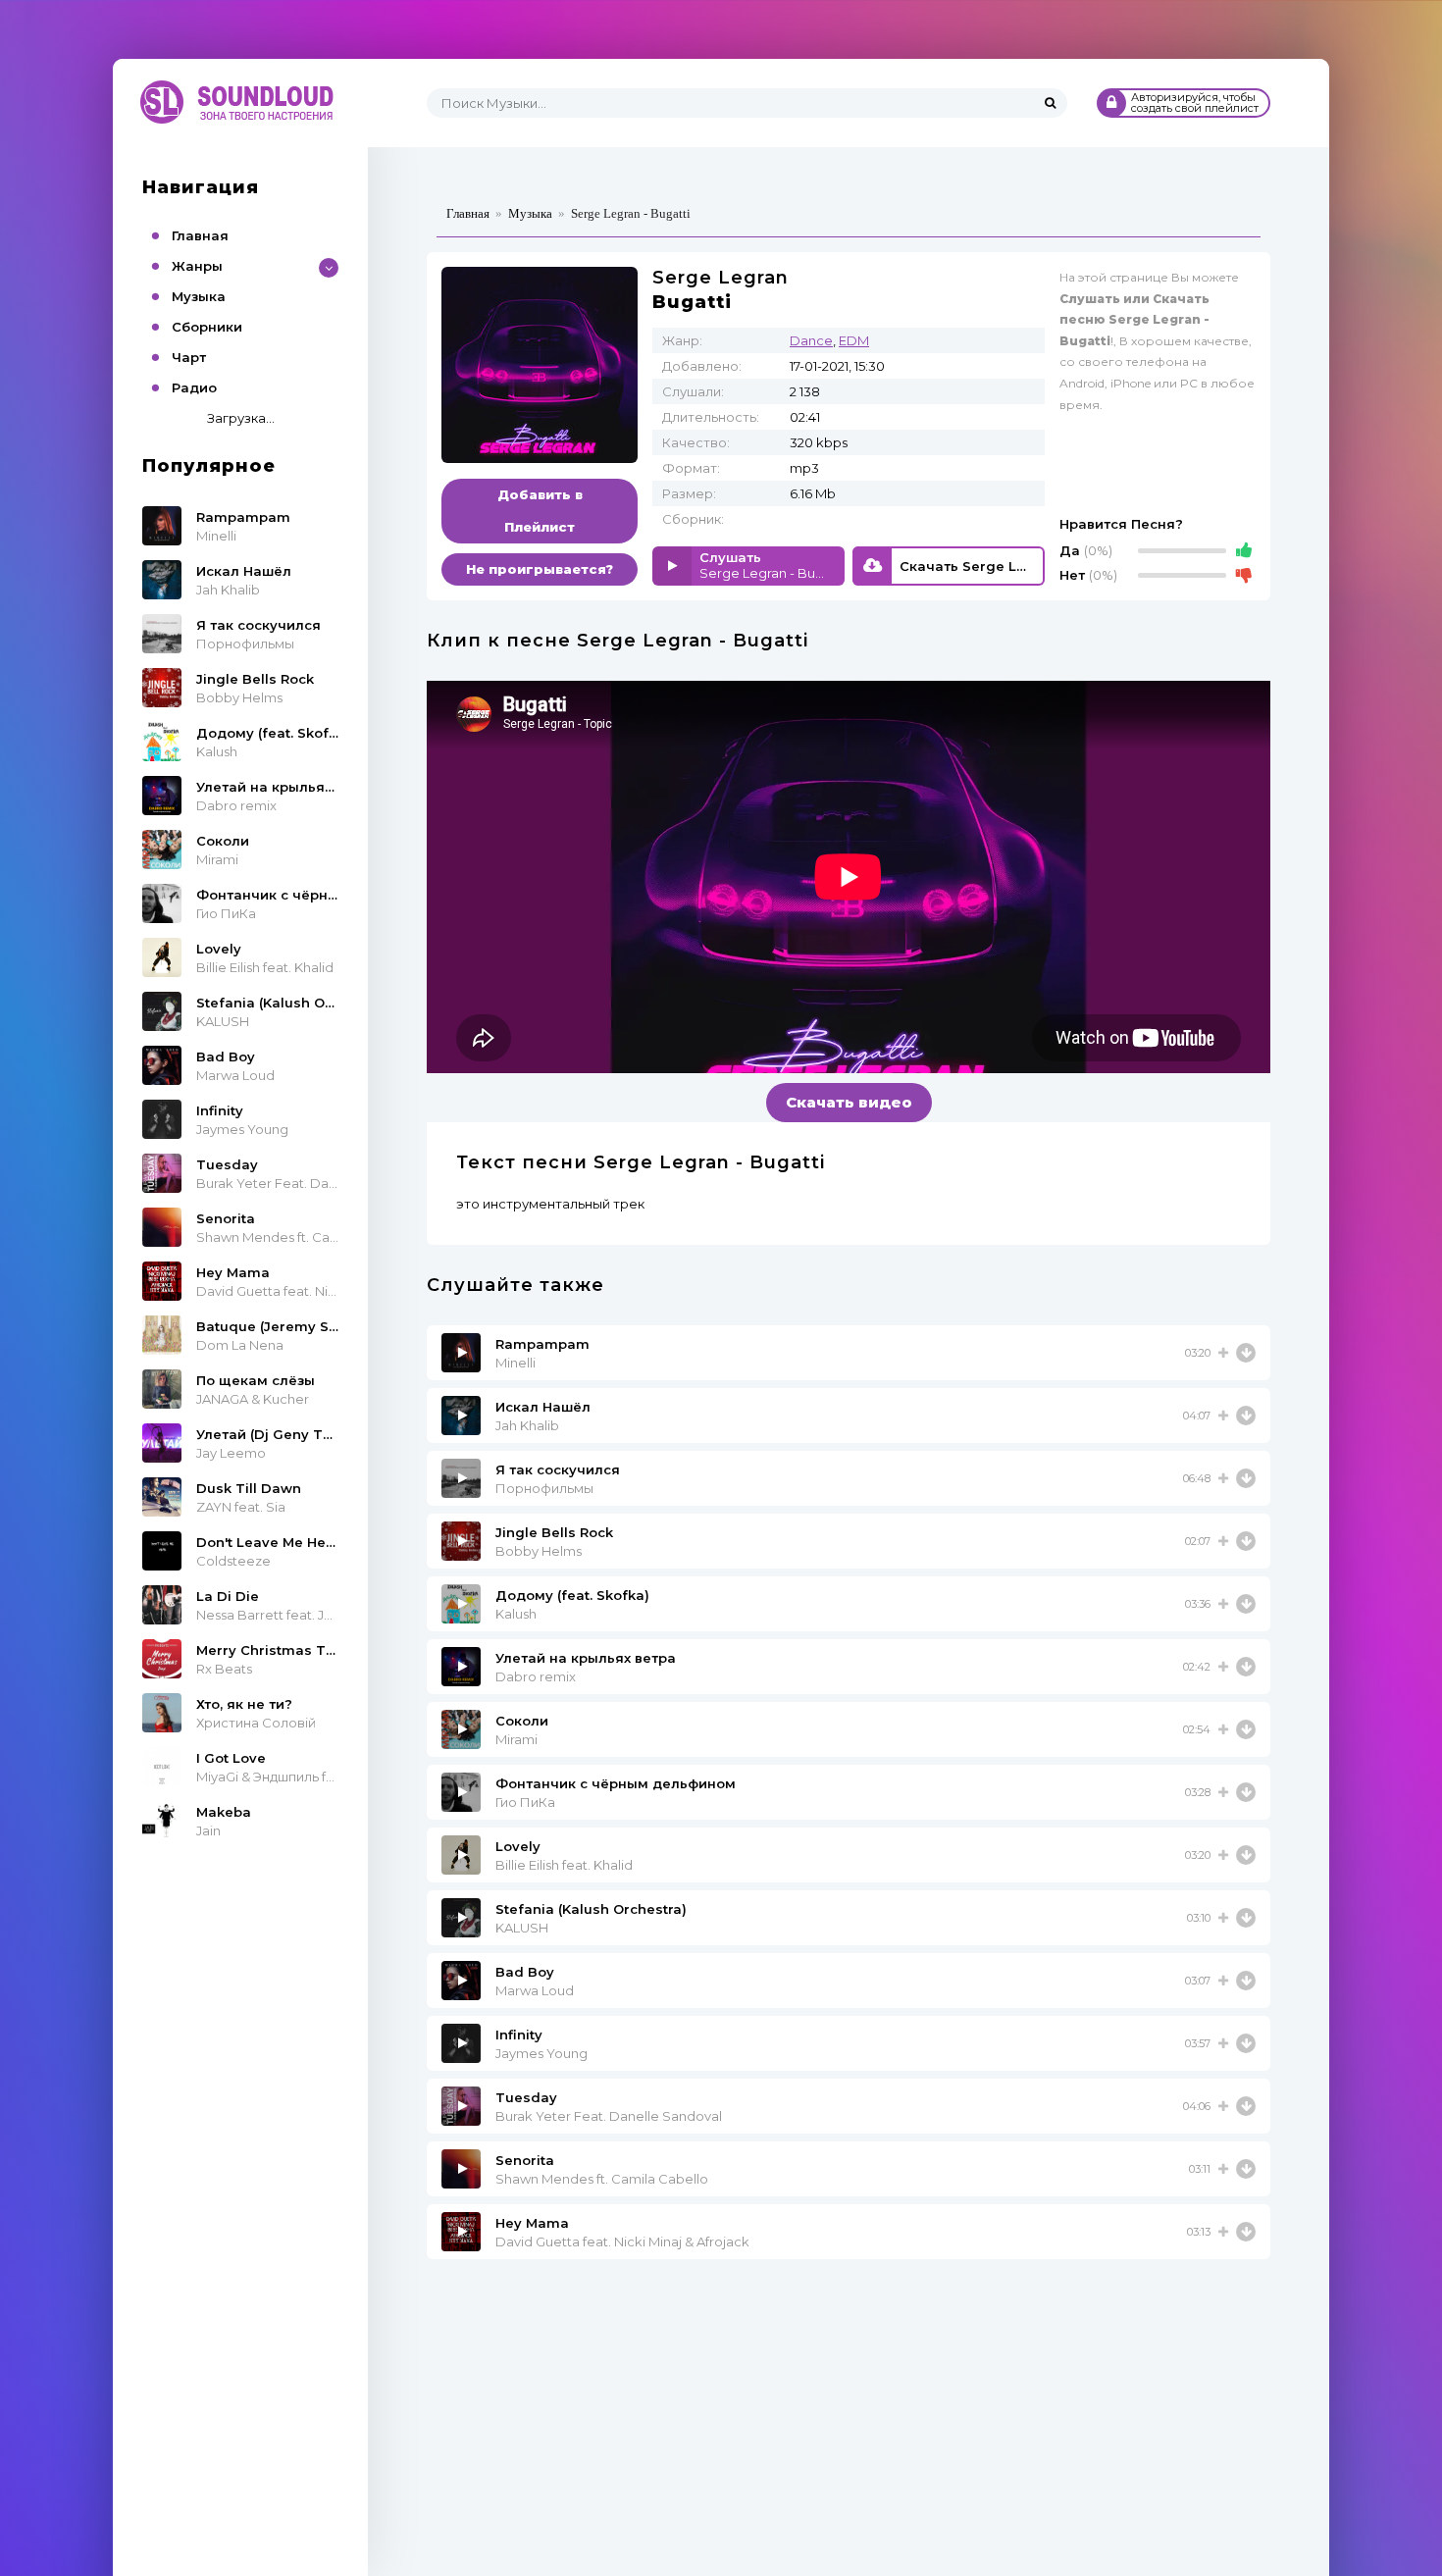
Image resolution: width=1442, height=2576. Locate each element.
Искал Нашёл (543, 1407)
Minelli (515, 1363)
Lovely (518, 1846)
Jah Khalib (527, 1425)
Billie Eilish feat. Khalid (564, 1865)
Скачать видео (849, 1102)
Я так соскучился (558, 1469)
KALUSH (522, 1928)
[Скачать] (1246, 1353)
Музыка (199, 296)
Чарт (189, 357)
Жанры (197, 266)
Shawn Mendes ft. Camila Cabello (602, 2179)
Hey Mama (532, 2223)
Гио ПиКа (525, 1802)
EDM (854, 340)
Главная (200, 235)
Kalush (516, 1614)
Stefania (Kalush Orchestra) (591, 1909)
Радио (194, 387)
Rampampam (542, 1344)
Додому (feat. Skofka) (572, 1595)
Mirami (516, 1739)
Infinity (519, 2035)
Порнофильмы (544, 1488)
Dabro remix (536, 1676)
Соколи (522, 1721)
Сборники (207, 327)
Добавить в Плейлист (540, 511)
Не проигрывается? (540, 569)
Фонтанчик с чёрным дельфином (616, 1783)
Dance (811, 340)
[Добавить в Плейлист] (1223, 1353)
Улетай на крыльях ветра (586, 1658)
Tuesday (526, 2097)
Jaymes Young (541, 2053)
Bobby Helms (539, 1551)
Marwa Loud (535, 1990)
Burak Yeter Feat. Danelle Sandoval (609, 2116)
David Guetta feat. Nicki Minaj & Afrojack (622, 2241)
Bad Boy (525, 1972)
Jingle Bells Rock (554, 1532)
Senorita (525, 2160)
